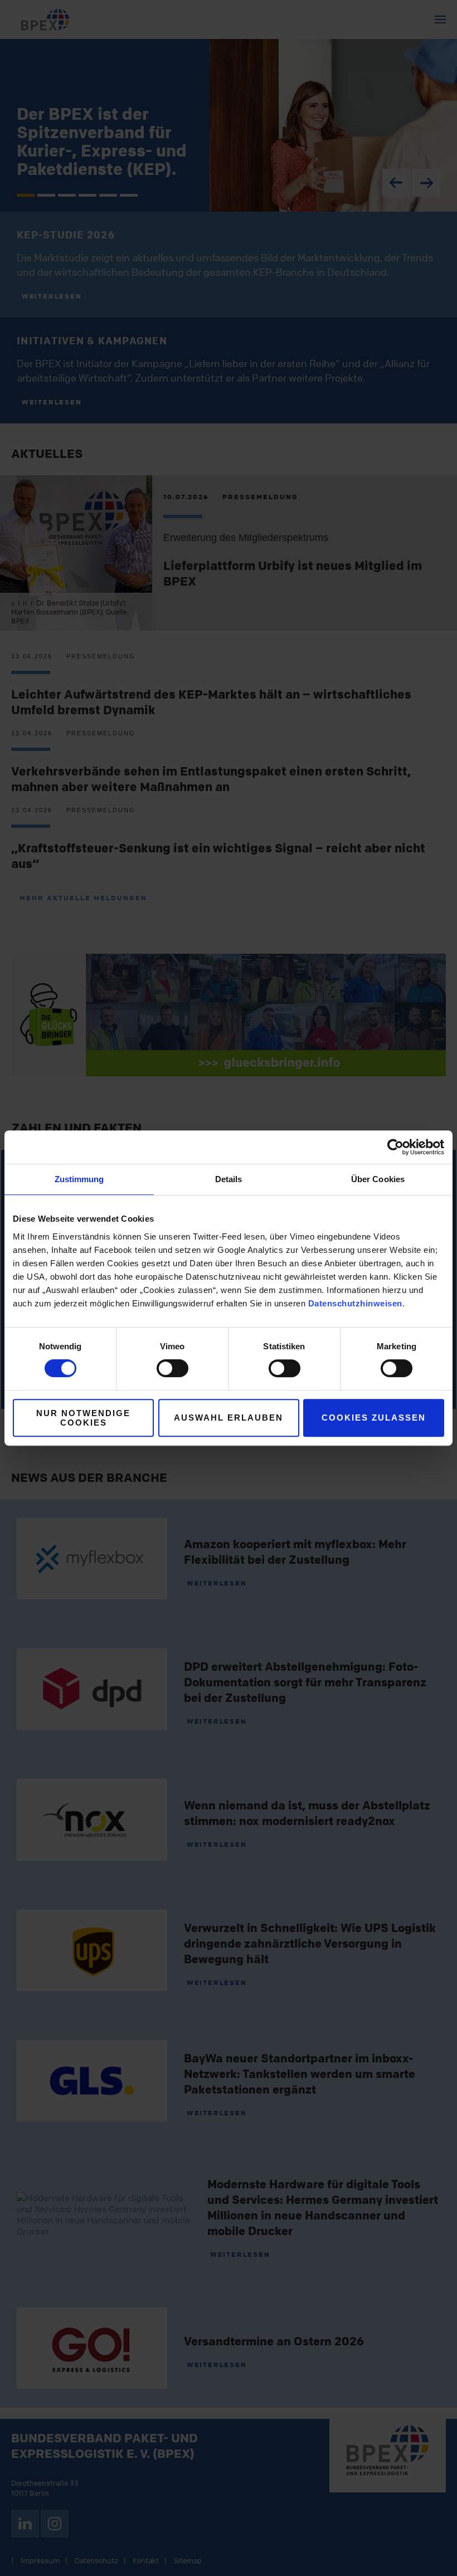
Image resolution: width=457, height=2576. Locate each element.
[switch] (172, 1368)
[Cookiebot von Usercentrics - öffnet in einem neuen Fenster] (395, 1147)
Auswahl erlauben (229, 1418)
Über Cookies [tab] (378, 1179)
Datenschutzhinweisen (355, 1303)
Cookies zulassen (374, 1418)
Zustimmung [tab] (79, 1179)
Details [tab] (229, 1179)
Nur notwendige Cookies (83, 1418)
